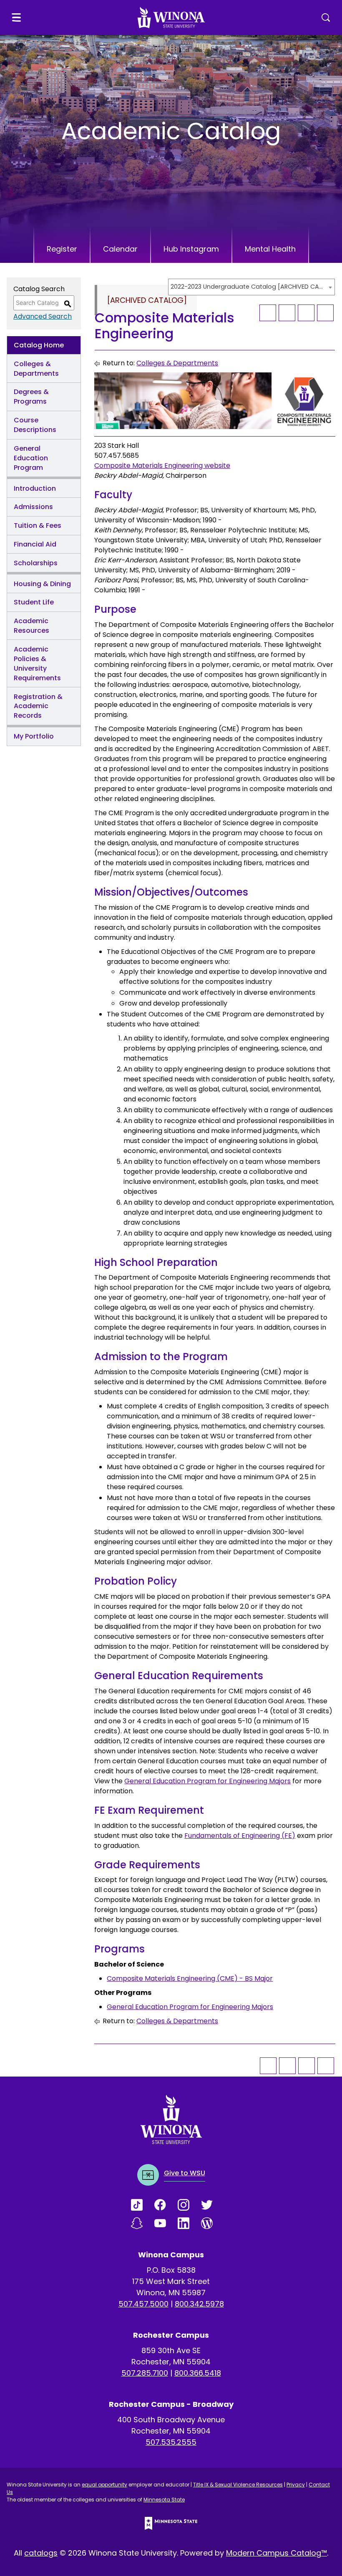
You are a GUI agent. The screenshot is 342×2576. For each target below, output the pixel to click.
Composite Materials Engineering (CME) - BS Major (190, 1978)
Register (62, 249)
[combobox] (251, 287)
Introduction (35, 488)
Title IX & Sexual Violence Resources (238, 2485)
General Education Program (31, 458)
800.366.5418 (198, 2373)
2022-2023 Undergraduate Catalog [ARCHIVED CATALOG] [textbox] (247, 287)
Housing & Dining (42, 584)
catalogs (41, 2553)
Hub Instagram (191, 249)
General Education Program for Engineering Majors (207, 1781)
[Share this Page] (287, 313)
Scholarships (36, 563)
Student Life (34, 602)
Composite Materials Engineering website (162, 466)
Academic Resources (31, 626)
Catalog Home (39, 345)
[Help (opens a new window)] (325, 313)
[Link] (143, 2205)
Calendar (120, 249)
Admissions (33, 507)
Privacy (296, 2485)
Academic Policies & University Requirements (37, 664)
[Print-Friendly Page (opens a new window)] (306, 313)
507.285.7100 (145, 2373)
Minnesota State (164, 2500)
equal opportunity (104, 2485)
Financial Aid (35, 544)
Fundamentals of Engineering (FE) (240, 1836)
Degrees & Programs (31, 397)
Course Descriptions (35, 425)
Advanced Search (43, 316)
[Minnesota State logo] (171, 2523)
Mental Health (270, 249)
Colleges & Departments (36, 369)
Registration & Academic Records (38, 706)
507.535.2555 (171, 2442)
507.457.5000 (143, 2304)
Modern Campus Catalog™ (277, 2553)
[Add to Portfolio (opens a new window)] (268, 313)
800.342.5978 (199, 2304)
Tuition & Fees (38, 525)
